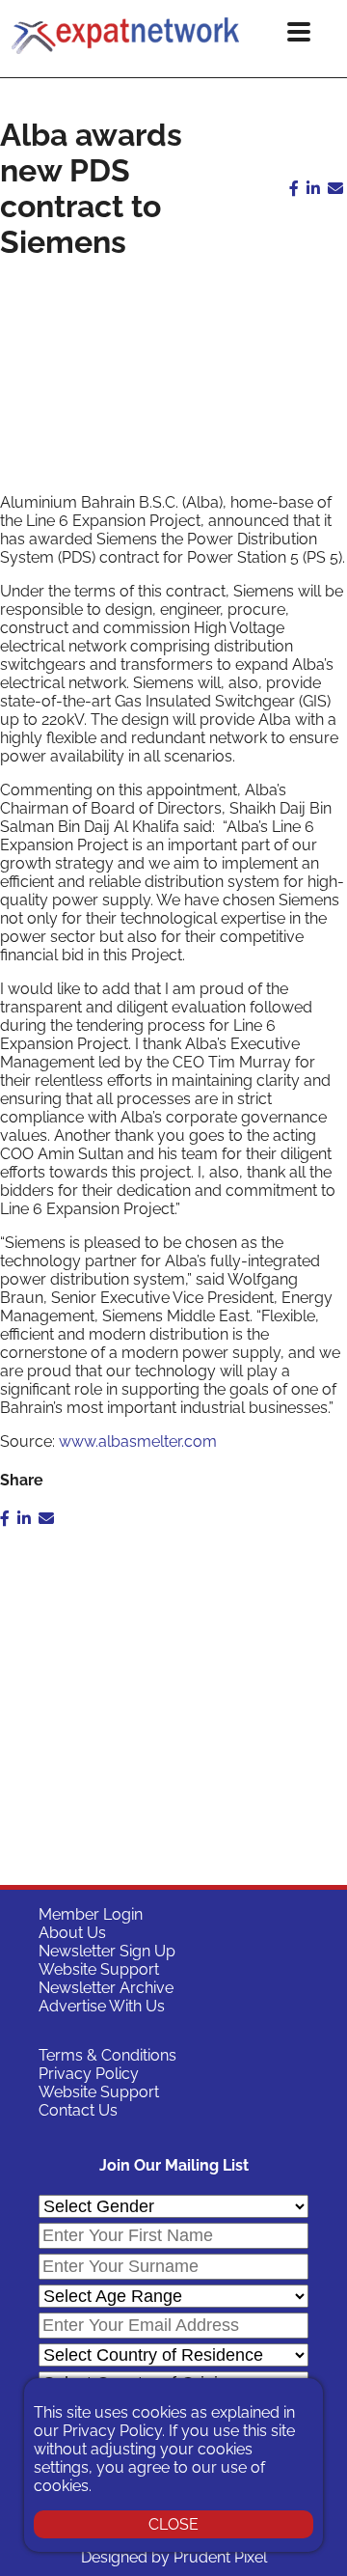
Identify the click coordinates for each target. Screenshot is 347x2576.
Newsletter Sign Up (107, 1951)
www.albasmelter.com (138, 1441)
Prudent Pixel (220, 2557)
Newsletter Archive (106, 1988)
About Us (72, 1933)
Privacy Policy (89, 2074)
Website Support (99, 1969)
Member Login (91, 1914)
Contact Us (78, 2110)
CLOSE (173, 2524)
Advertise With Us (102, 2006)
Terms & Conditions (107, 2055)
